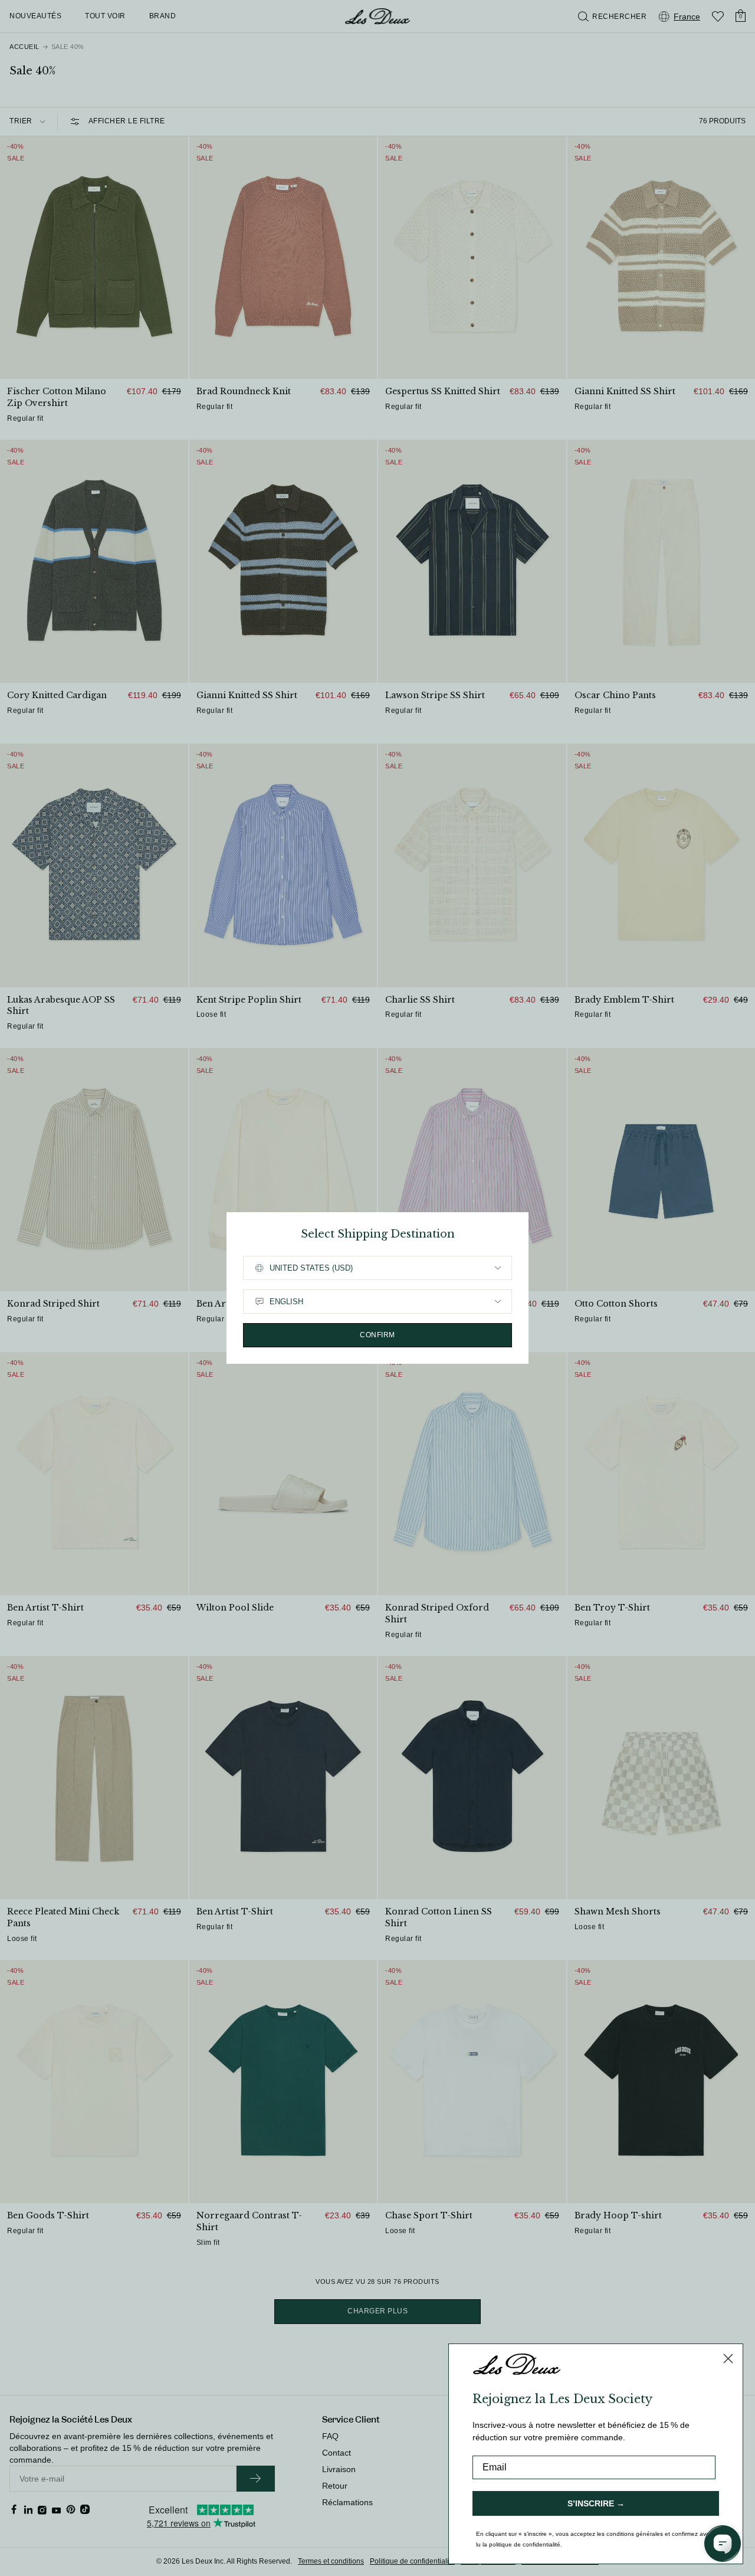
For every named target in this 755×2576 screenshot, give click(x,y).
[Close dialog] (728, 2359)
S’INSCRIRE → (596, 2503)
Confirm (377, 1335)
